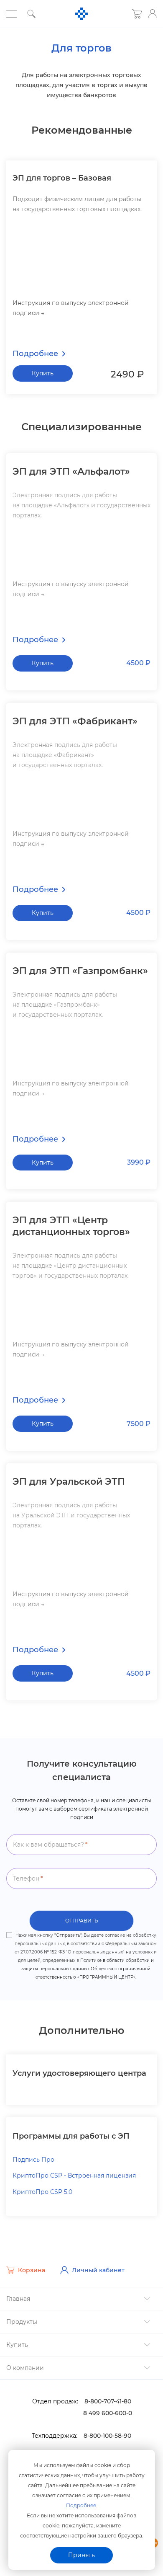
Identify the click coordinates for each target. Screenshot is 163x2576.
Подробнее (81, 2505)
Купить (43, 373)
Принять (81, 2555)
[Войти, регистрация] (153, 13)
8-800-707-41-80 (108, 2401)
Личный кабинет (98, 2270)
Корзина (32, 2270)
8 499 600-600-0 (108, 2413)
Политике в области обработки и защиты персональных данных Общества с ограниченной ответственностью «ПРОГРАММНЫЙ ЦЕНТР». (88, 1969)
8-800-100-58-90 (107, 2436)
